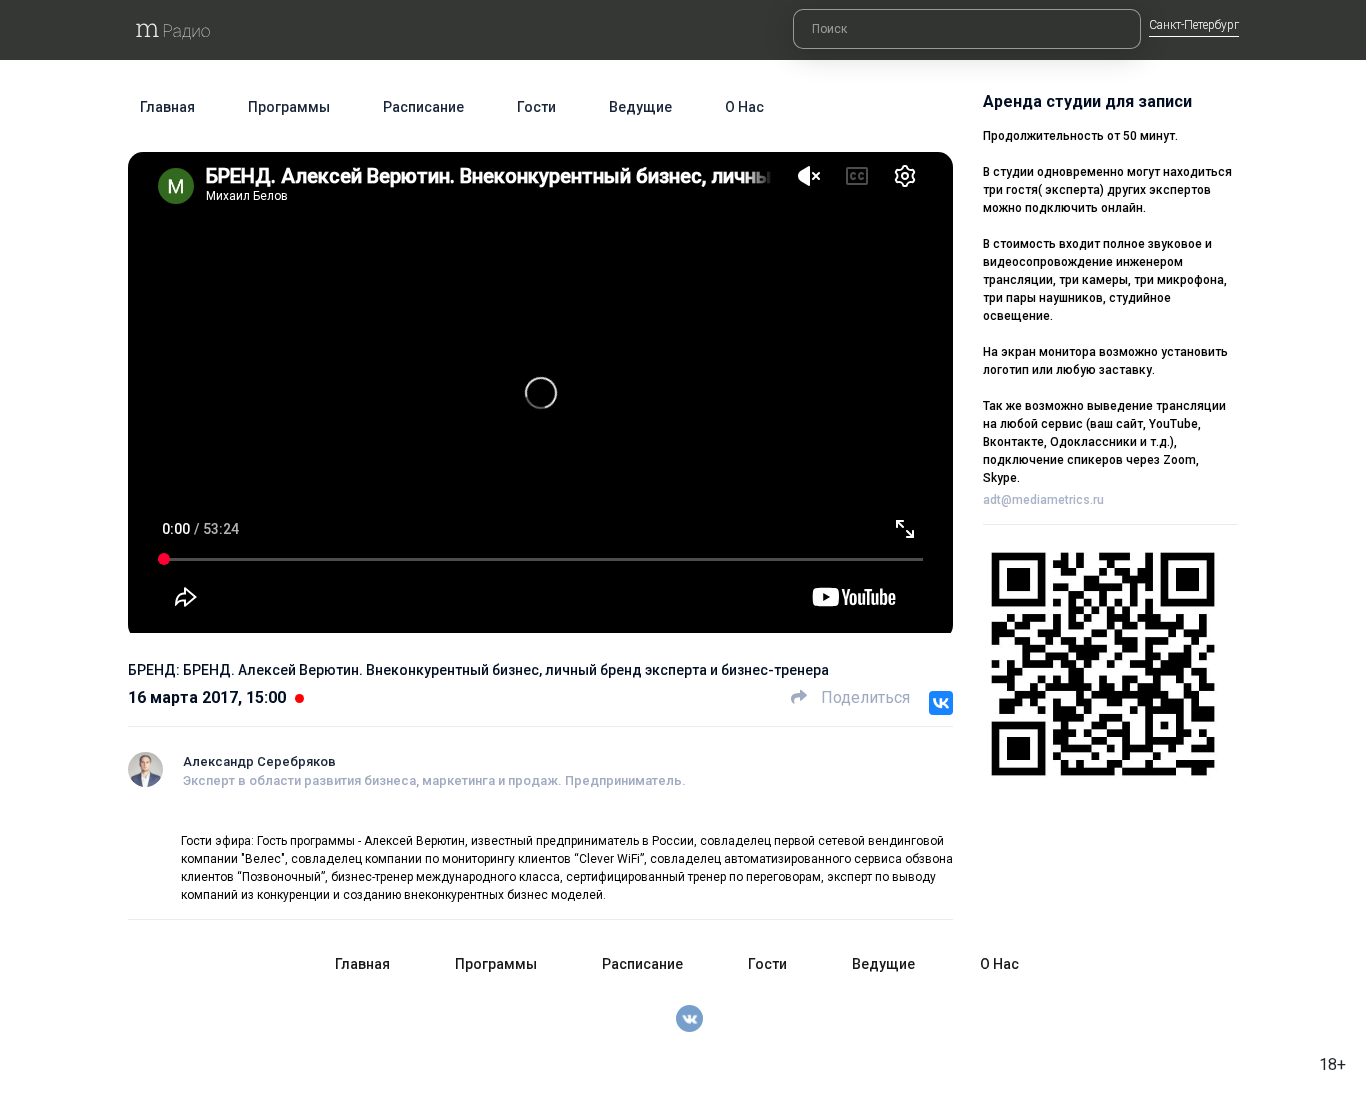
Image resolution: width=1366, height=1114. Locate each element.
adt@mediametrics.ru (1043, 500)
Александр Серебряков (259, 761)
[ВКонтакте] (941, 703)
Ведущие (640, 107)
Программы (289, 107)
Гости (536, 107)
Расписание (423, 107)
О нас (744, 107)
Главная (167, 107)
